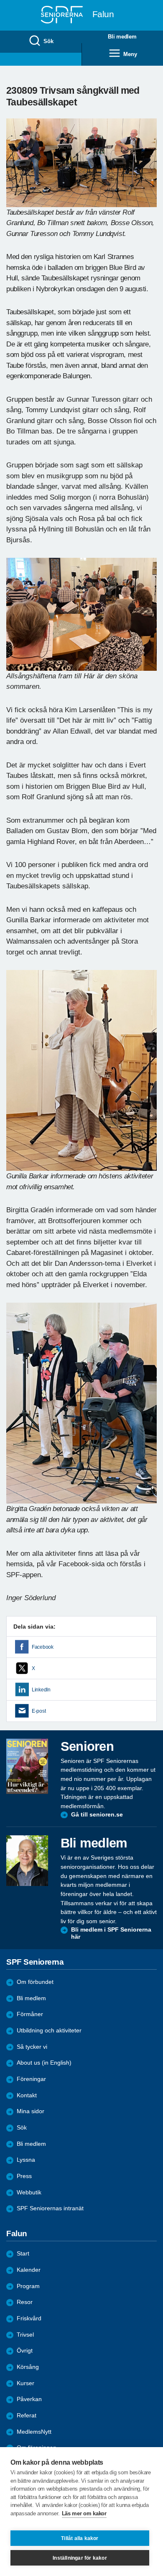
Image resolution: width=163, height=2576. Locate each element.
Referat (27, 2416)
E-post (39, 1711)
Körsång (28, 2367)
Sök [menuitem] (48, 41)
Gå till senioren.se (97, 1815)
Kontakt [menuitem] (27, 2095)
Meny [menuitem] (130, 54)
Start (23, 2254)
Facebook (43, 1647)
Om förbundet (35, 1982)
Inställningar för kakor (80, 2558)
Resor (25, 2302)
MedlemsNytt (34, 2432)
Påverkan (29, 2399)
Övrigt (25, 2351)
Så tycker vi (32, 2047)
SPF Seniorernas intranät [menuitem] (50, 2208)
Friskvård (29, 2318)
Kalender (29, 2270)
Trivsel (25, 2335)
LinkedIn (41, 1690)
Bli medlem (31, 1998)
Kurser (25, 2383)
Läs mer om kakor (84, 2513)
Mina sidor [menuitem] (31, 2111)
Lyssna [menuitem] (26, 2160)
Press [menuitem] (24, 2176)
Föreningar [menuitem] (31, 2079)
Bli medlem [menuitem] (122, 37)
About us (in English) (44, 2063)
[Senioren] (27, 1766)
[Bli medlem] (27, 1860)
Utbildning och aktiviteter (49, 2031)
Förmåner (30, 2014)
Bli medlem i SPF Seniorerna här (111, 1933)
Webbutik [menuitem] (29, 2192)
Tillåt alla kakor (80, 2538)
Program (28, 2286)
